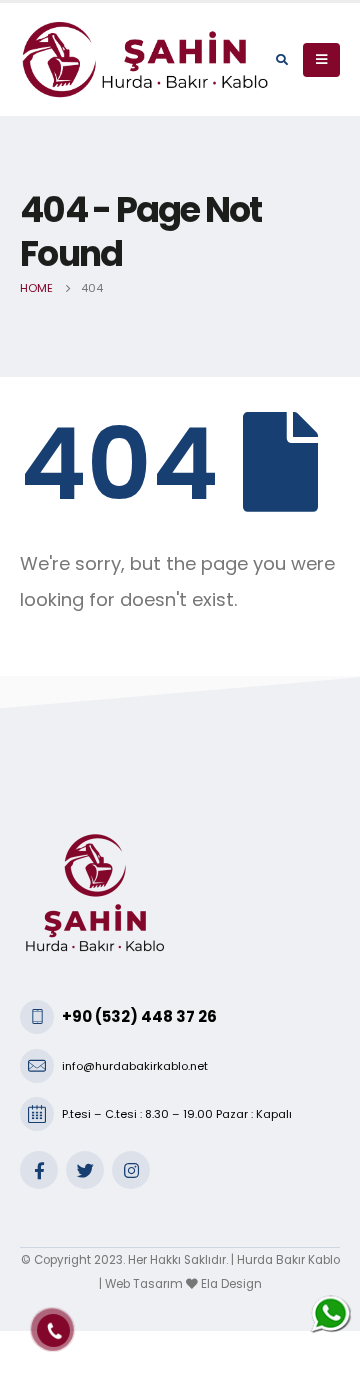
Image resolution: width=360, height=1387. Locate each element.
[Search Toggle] (281, 60)
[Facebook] (39, 1170)
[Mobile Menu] (321, 60)
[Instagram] (131, 1170)
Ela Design (231, 1284)
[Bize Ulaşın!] (331, 1313)
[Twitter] (85, 1170)
